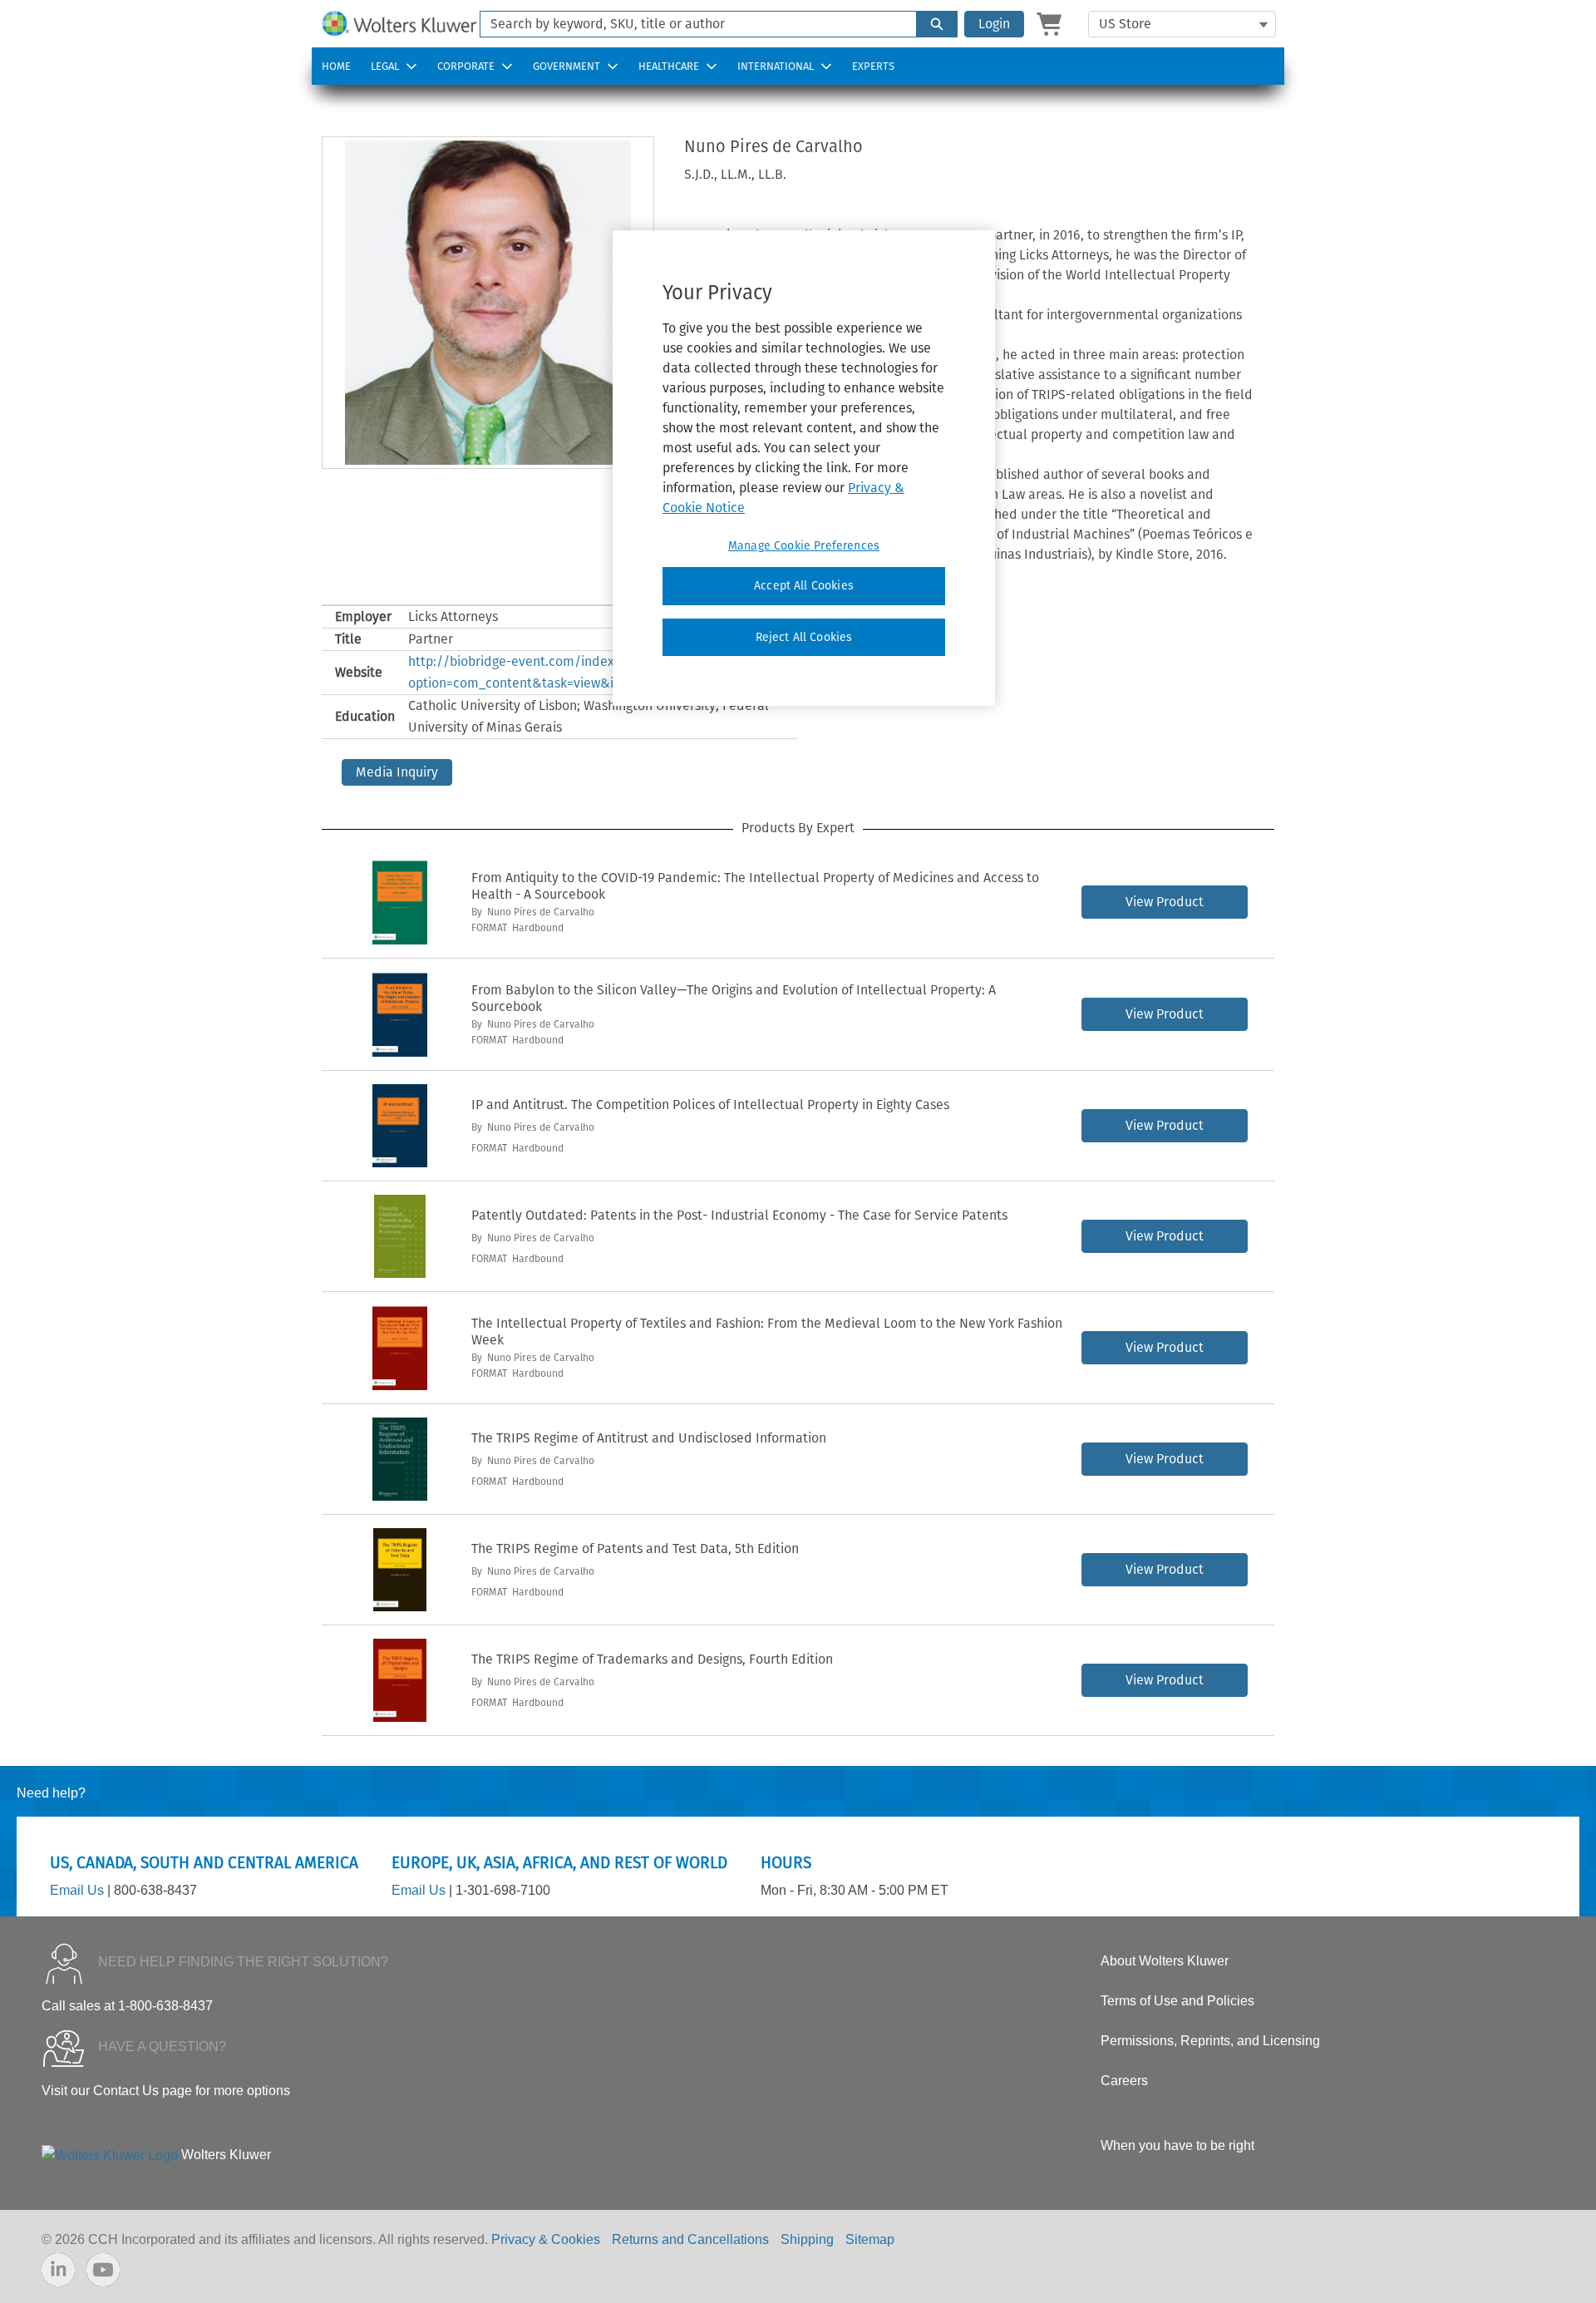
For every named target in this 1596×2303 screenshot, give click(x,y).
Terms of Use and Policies (1177, 2001)
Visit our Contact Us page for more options (166, 2091)
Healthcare (669, 66)
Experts (873, 66)
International (776, 66)
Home (336, 66)
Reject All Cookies (804, 637)
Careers (1124, 2081)
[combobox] (692, 24)
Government (566, 66)
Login (994, 24)
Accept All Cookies (804, 586)
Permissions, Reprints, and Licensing (1210, 2041)
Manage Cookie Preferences (804, 546)
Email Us (77, 1890)
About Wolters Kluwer (1165, 1961)
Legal (385, 66)
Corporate (466, 66)
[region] (804, 468)
